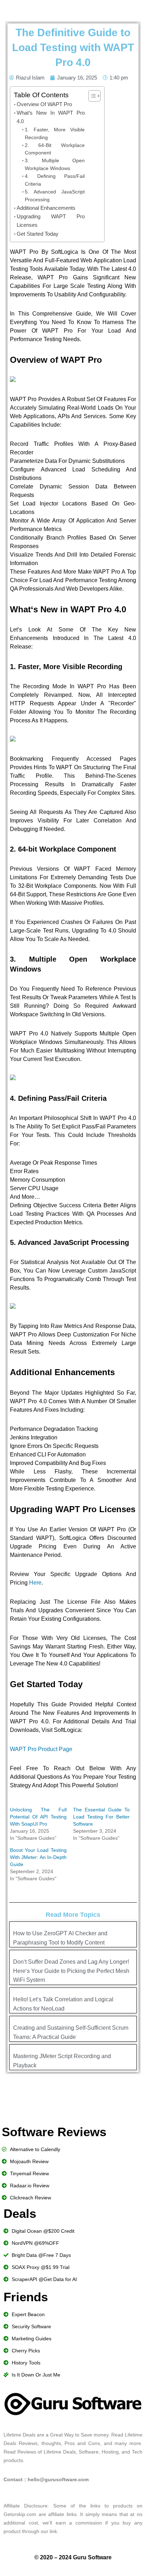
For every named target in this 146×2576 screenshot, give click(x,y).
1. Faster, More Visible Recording (55, 134)
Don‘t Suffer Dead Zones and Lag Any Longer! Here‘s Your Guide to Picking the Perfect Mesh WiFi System (71, 1971)
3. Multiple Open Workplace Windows (55, 165)
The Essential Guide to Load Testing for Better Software (101, 1817)
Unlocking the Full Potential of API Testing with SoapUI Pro (38, 1817)
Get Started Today (38, 234)
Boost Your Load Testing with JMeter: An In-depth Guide (38, 1857)
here (35, 1583)
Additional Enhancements (46, 208)
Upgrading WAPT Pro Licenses (51, 221)
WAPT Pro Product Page (41, 1749)
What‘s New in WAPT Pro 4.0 (51, 117)
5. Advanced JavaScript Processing (55, 196)
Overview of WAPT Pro (44, 104)
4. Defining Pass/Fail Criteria (55, 180)
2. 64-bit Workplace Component (55, 149)
